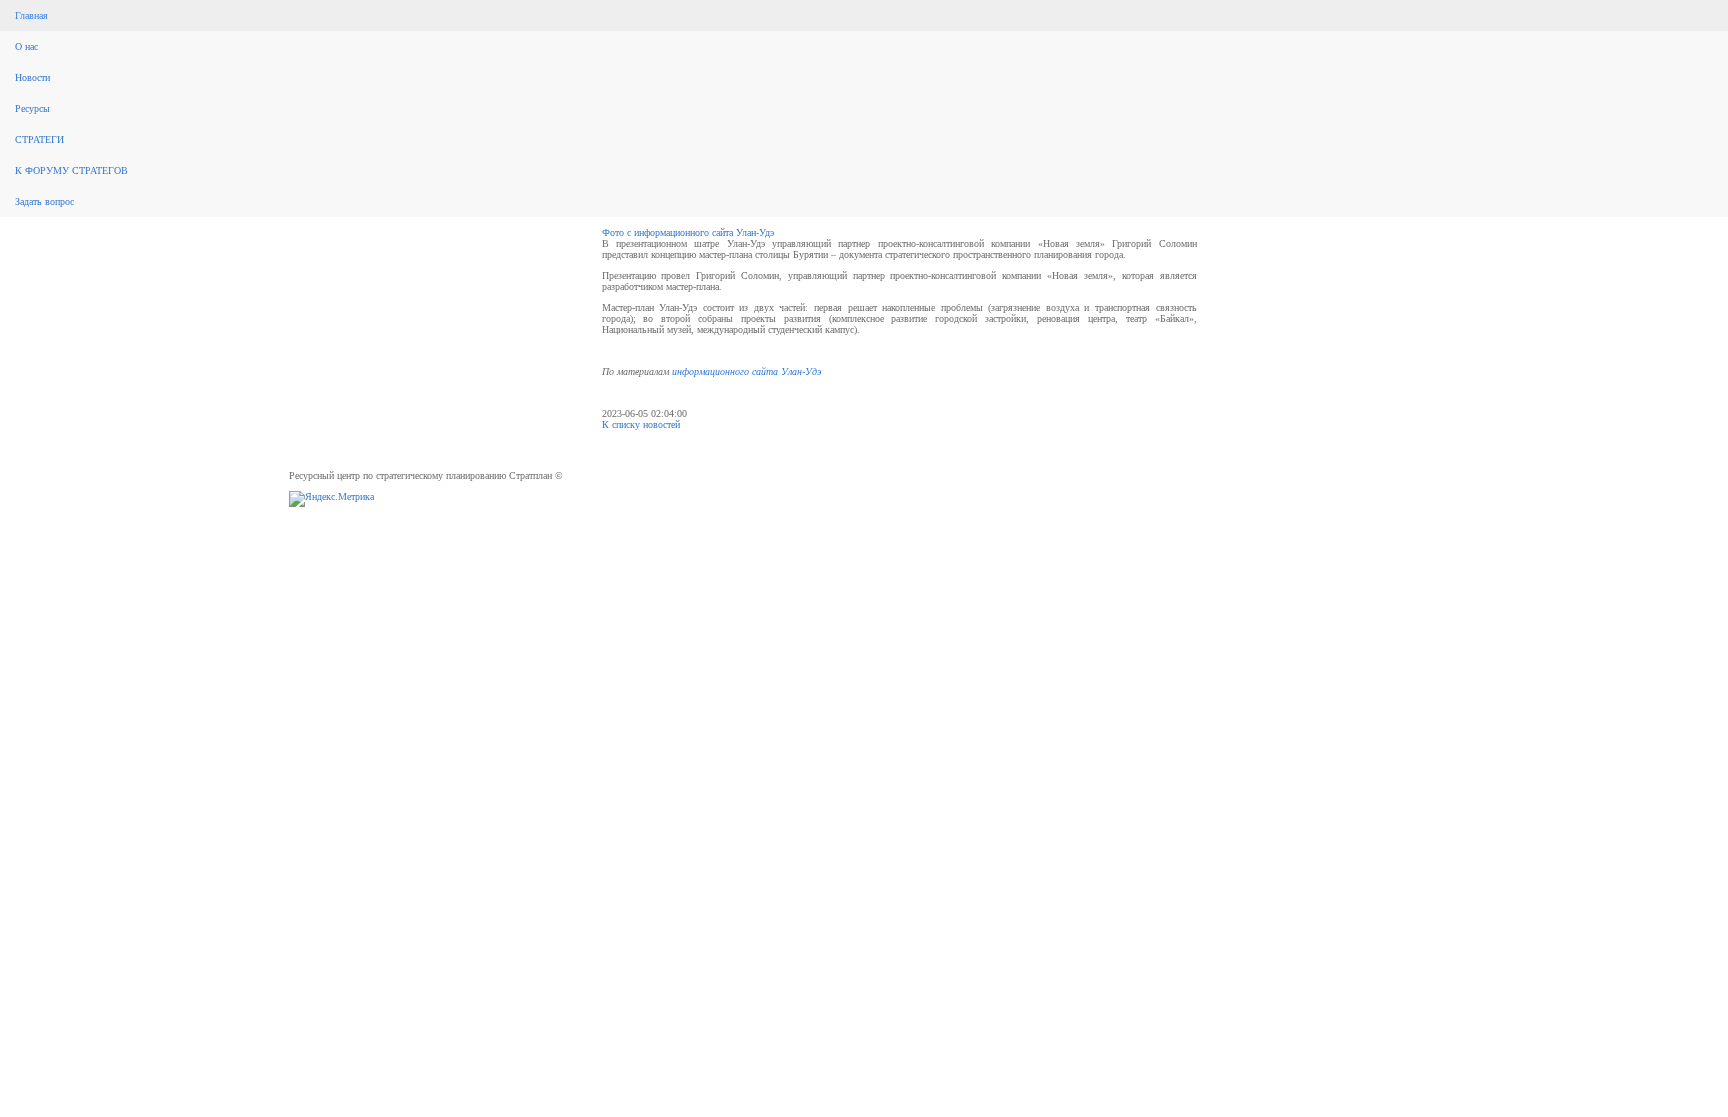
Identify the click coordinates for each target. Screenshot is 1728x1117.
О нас (26, 46)
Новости (32, 77)
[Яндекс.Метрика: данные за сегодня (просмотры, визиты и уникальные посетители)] (331, 499)
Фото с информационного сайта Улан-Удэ (688, 232)
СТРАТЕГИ (39, 139)
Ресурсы (32, 108)
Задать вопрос (44, 201)
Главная (31, 15)
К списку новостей (641, 424)
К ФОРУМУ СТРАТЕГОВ (71, 170)
